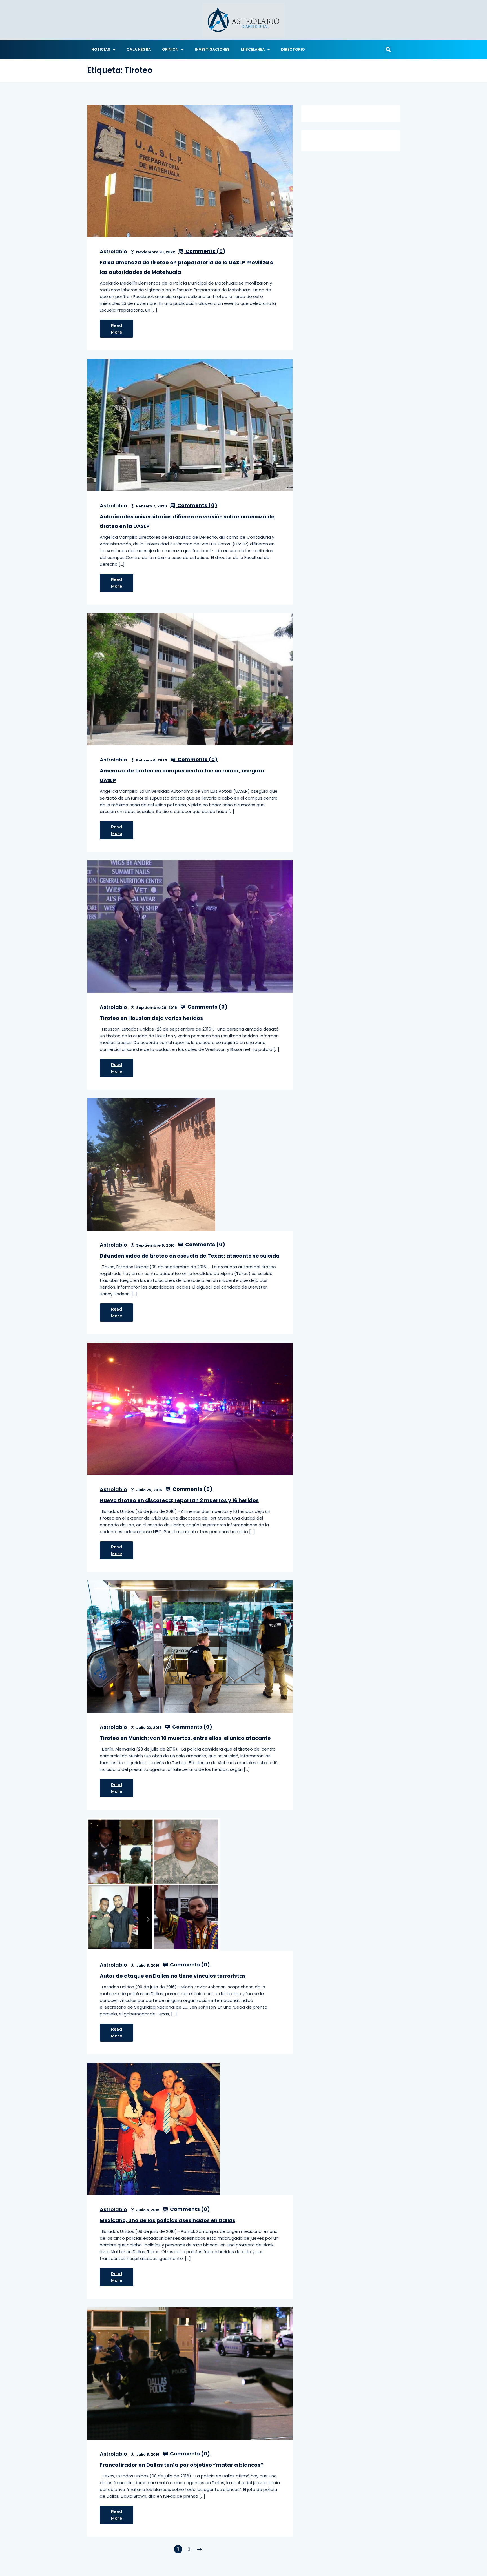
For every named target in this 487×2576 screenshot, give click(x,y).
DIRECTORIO (293, 49)
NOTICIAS (101, 49)
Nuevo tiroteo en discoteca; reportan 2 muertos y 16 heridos (179, 1500)
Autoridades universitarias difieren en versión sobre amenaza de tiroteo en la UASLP (187, 521)
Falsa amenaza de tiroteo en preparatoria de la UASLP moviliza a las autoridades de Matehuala (187, 267)
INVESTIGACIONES (212, 49)
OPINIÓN (170, 49)
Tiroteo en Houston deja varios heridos (151, 1018)
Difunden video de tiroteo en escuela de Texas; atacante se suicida (190, 1256)
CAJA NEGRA (139, 49)
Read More (117, 329)
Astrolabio (113, 251)
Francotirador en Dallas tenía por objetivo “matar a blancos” (181, 2465)
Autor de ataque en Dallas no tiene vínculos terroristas (173, 1976)
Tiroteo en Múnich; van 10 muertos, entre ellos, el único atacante (185, 1738)
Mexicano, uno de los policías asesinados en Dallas (168, 2220)
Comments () (205, 251)
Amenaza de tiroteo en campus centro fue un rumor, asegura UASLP (182, 775)
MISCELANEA (253, 49)
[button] (388, 50)
